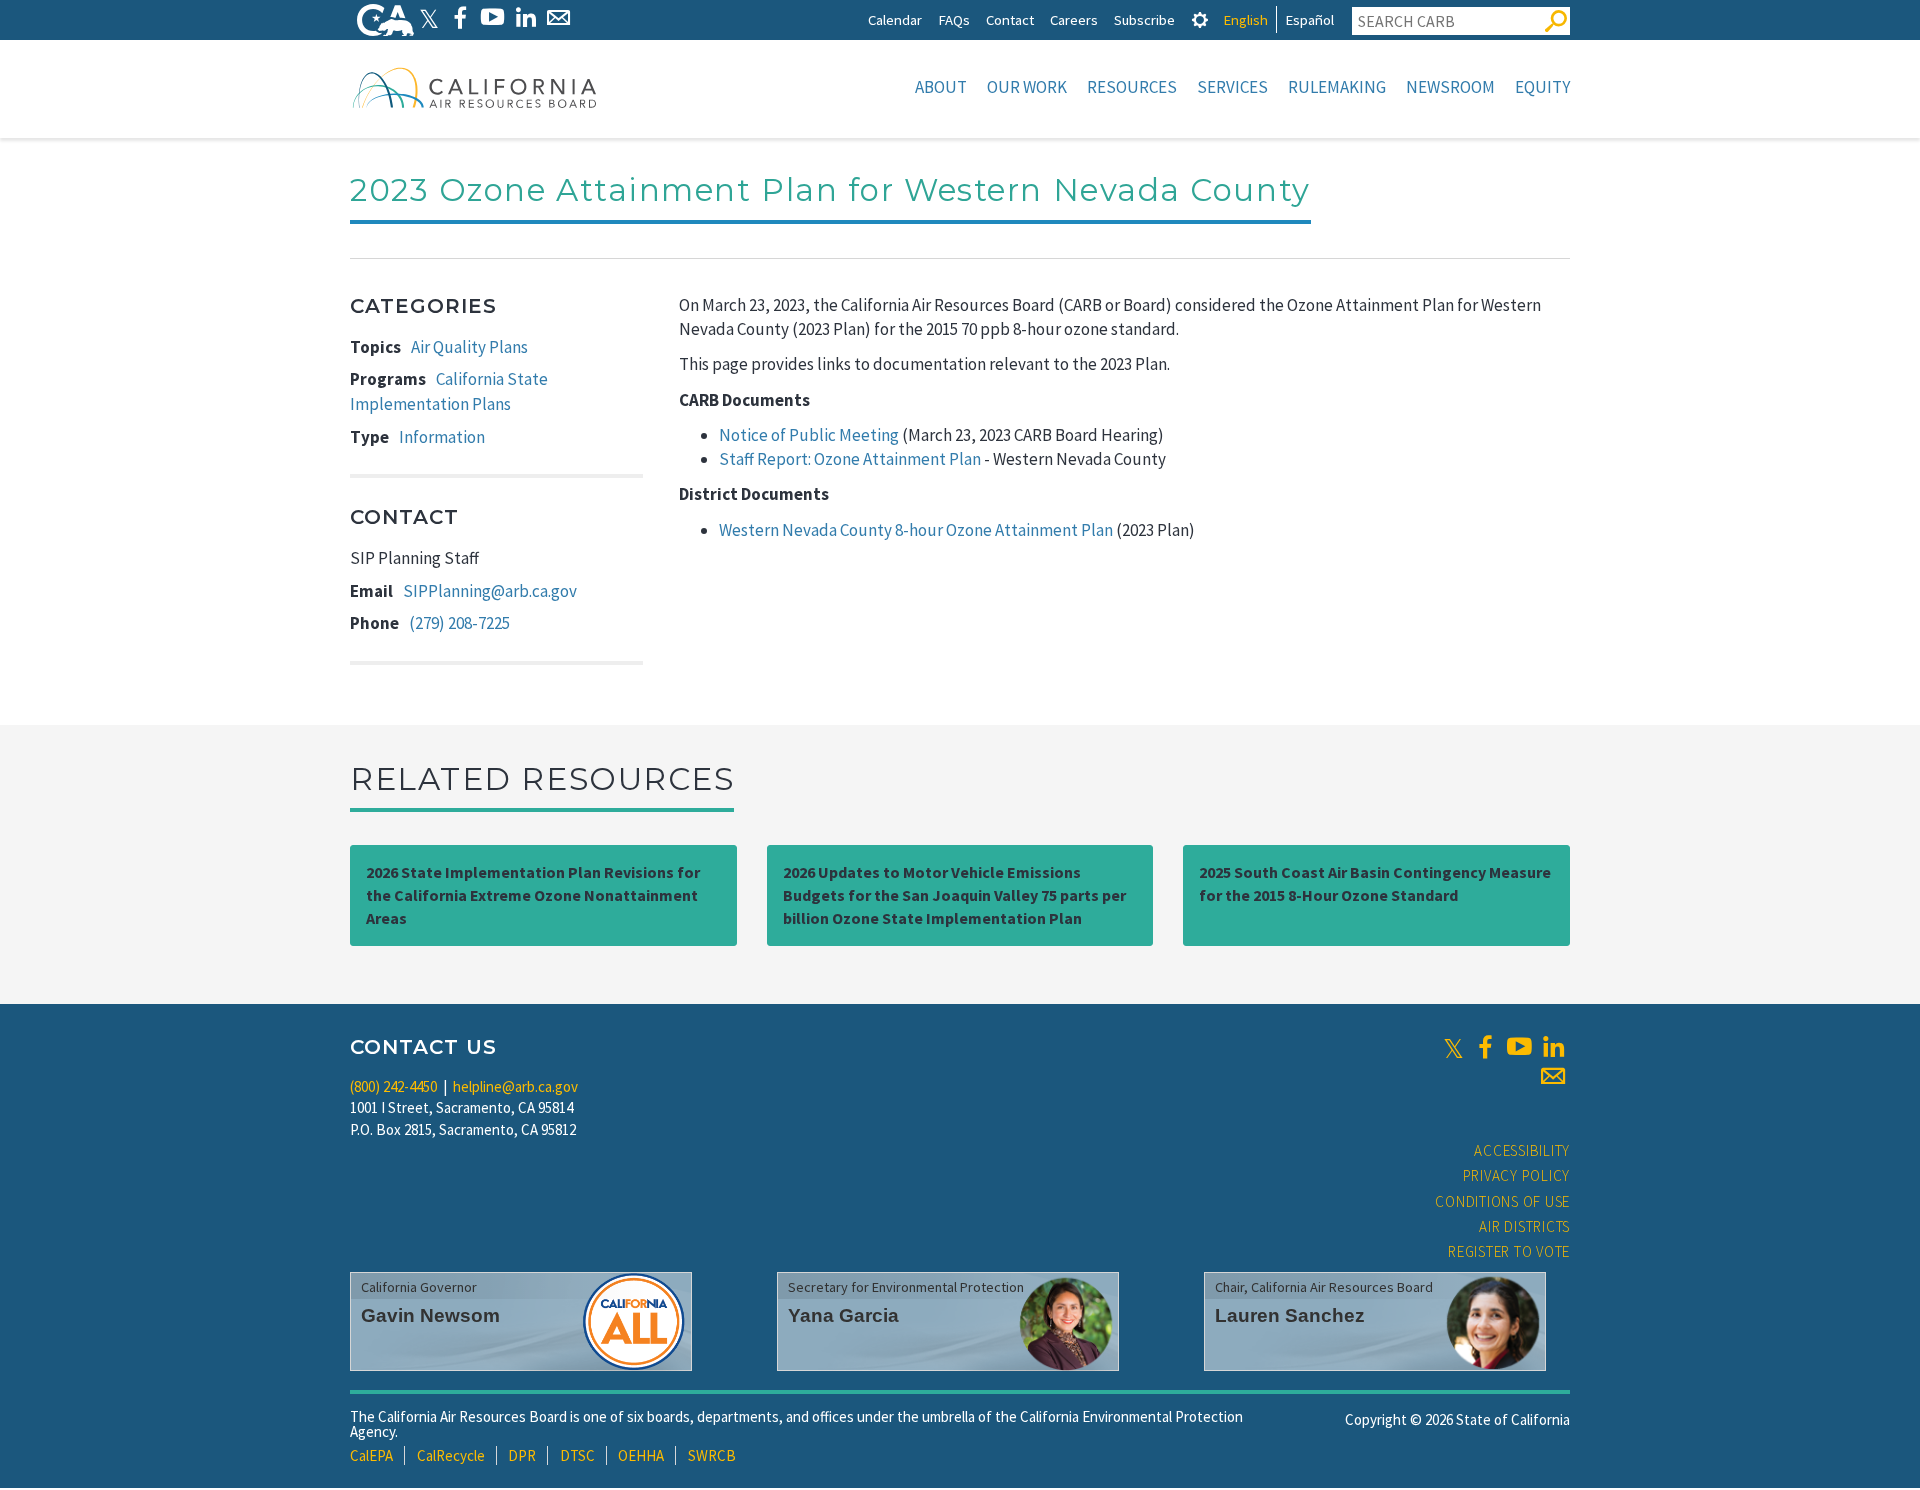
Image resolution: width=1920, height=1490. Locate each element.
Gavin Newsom (430, 1315)
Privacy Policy (1517, 1175)
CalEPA (371, 1455)
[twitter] (1453, 1047)
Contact (1010, 19)
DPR (522, 1455)
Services (1232, 87)
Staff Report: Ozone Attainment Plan (850, 459)
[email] (1553, 1076)
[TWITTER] (429, 17)
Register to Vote (1509, 1251)
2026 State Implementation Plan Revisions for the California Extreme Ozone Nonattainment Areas (533, 895)
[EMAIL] (558, 17)
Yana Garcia (843, 1315)
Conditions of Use (1502, 1201)
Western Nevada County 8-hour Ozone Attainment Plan (916, 530)
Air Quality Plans (469, 347)
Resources (1132, 87)
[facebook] (1485, 1047)
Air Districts (1524, 1226)
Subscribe (1144, 19)
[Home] (475, 87)
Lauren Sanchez (1290, 1315)
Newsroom (1450, 87)
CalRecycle (451, 1455)
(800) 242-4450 (393, 1086)
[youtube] (1519, 1047)
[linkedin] (1553, 1047)
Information (442, 437)
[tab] (1200, 19)
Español (1309, 19)
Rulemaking (1337, 87)
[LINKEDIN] (525, 17)
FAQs (954, 19)
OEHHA (641, 1455)
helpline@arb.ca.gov (515, 1086)
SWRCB (712, 1455)
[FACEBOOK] (459, 17)
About (941, 87)
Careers (1074, 19)
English (1245, 19)
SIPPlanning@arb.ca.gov (490, 591)
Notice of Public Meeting (809, 435)
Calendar (895, 19)
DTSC (577, 1455)
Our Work (1027, 87)
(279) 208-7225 (459, 623)
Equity (1542, 87)
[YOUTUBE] (492, 17)
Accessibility (1522, 1150)
